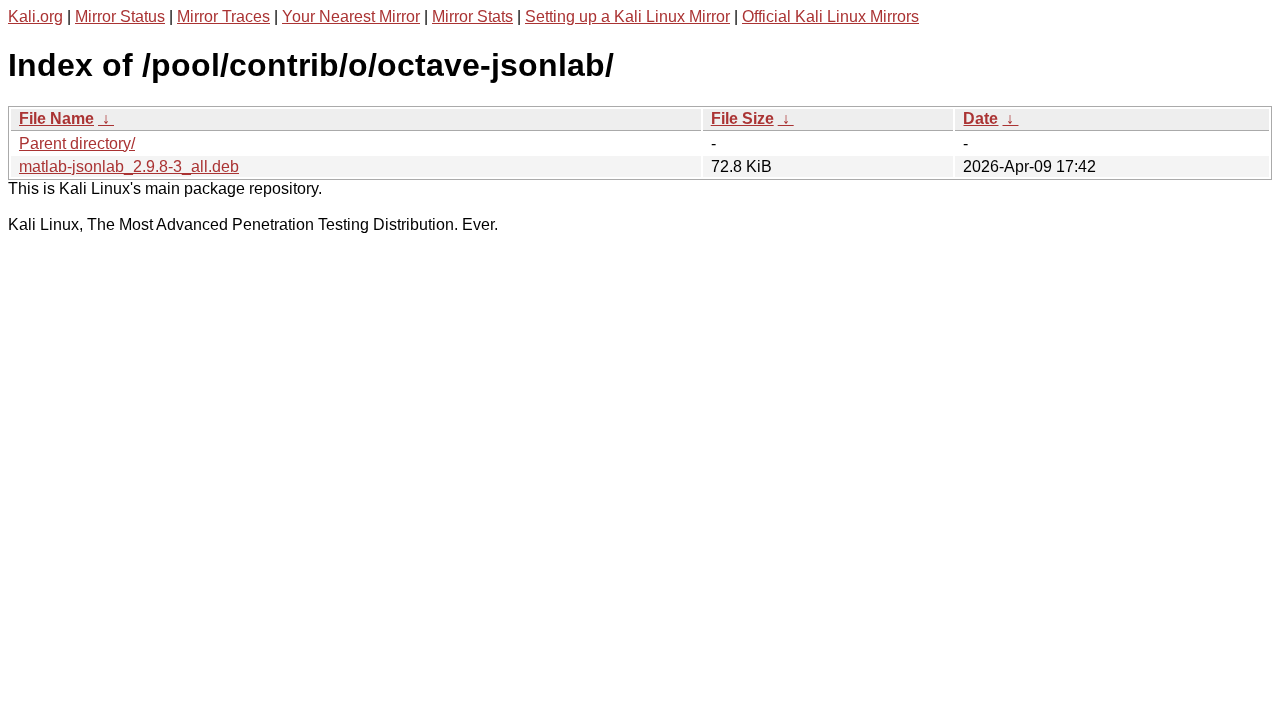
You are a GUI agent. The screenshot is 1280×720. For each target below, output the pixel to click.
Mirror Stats (472, 16)
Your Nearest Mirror (351, 16)
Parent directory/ (77, 143)
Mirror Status (120, 16)
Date (980, 118)
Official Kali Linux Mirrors (830, 16)
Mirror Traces (223, 16)
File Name (56, 118)
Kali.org (35, 16)
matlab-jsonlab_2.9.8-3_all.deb (129, 166)
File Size (742, 118)
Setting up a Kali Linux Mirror (627, 16)
